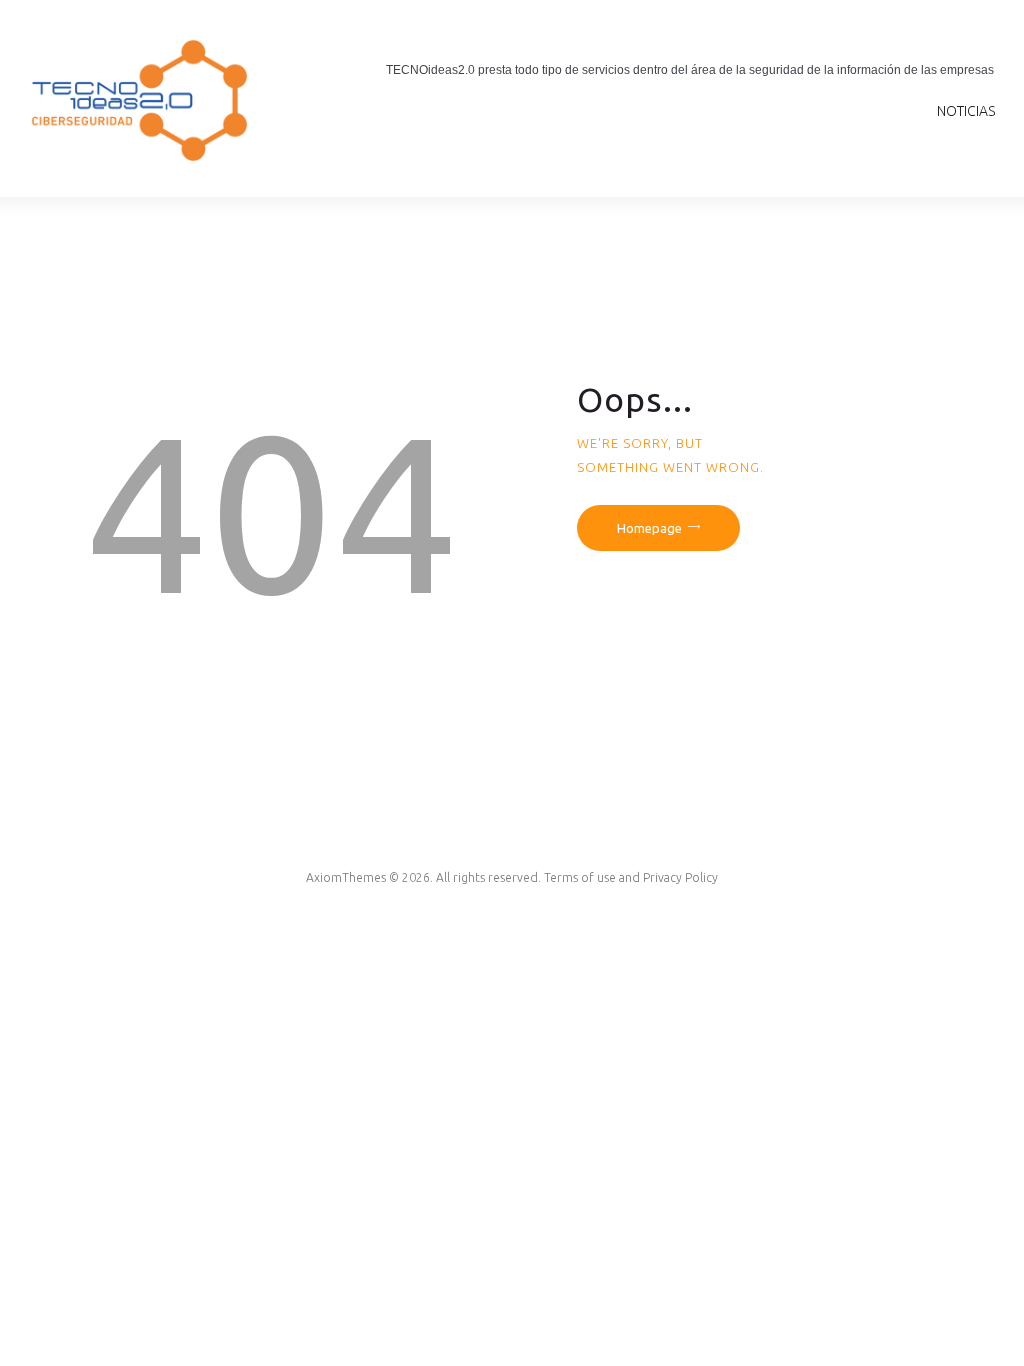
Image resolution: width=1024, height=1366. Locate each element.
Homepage (649, 528)
